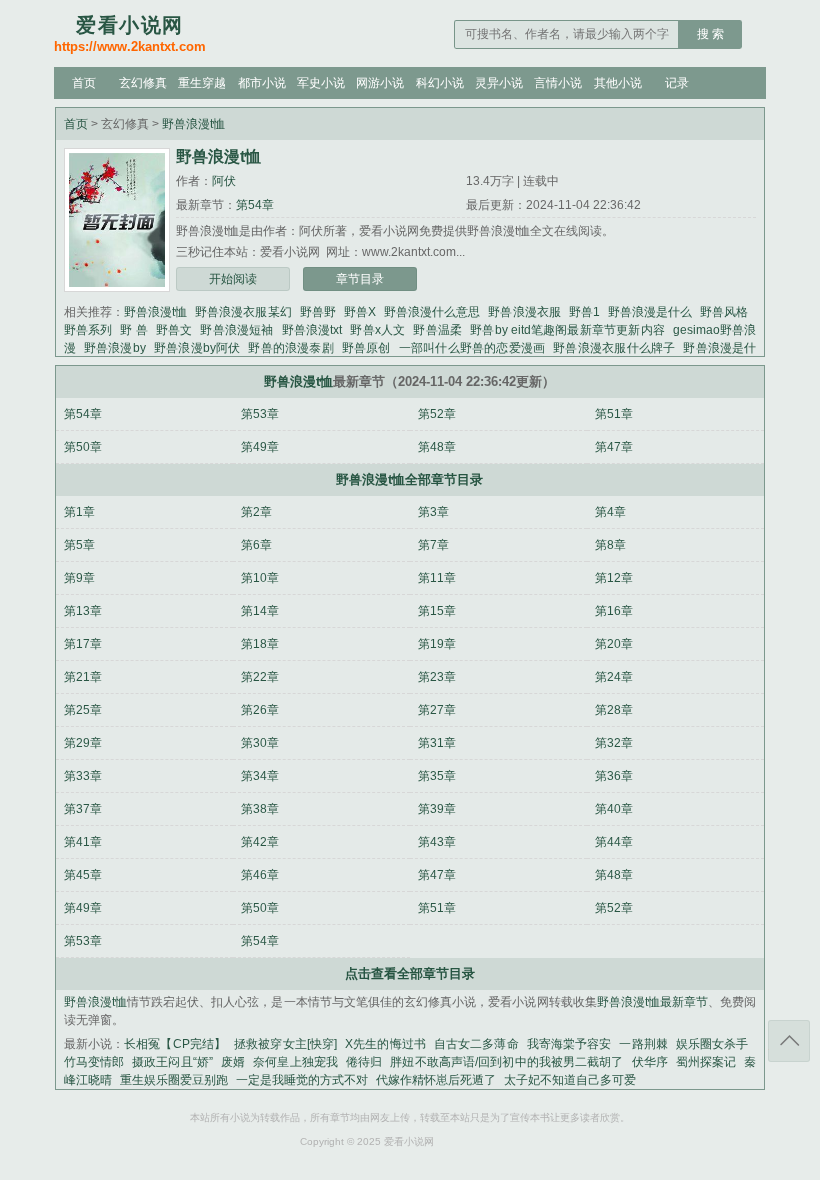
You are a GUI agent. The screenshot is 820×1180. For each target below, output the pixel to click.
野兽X (360, 312)
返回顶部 (789, 1041)
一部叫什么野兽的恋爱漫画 (472, 348)
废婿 (233, 1062)
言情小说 (558, 83)
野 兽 (134, 330)
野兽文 (174, 330)
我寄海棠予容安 (569, 1044)
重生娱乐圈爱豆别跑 (174, 1080)
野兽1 (584, 312)
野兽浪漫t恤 (193, 124)
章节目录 (360, 279)
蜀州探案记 (706, 1062)
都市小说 (262, 83)
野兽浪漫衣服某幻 (243, 312)
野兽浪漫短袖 (236, 330)
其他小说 (618, 83)
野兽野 (318, 312)
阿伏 (224, 181)
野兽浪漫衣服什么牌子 (614, 348)
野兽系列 (88, 330)
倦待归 (364, 1062)
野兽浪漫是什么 (650, 312)
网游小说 (380, 83)
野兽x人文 (377, 330)
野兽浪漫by (115, 348)
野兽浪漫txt (312, 330)
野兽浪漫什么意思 (432, 312)
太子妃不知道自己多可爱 (570, 1080)
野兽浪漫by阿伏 (197, 348)
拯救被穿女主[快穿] (285, 1044)
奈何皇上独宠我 (295, 1062)
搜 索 (710, 34)
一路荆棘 (643, 1044)
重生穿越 (202, 83)
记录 (677, 83)
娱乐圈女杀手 (712, 1044)
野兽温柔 (437, 330)
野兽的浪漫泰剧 (290, 348)
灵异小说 (499, 83)
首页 (84, 83)
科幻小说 (440, 83)
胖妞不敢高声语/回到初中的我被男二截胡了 (506, 1062)
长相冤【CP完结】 (175, 1044)
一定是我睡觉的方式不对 (302, 1080)
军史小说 (321, 83)
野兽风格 (724, 312)
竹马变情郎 (94, 1062)
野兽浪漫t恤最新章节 (652, 1002)
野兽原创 (366, 348)
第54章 (255, 205)
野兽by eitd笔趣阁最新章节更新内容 (567, 330)
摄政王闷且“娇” (172, 1062)
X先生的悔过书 (385, 1044)
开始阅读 (233, 279)
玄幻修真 (143, 83)
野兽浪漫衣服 (524, 312)
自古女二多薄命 (476, 1044)
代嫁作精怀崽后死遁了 (436, 1080)
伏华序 (650, 1062)
